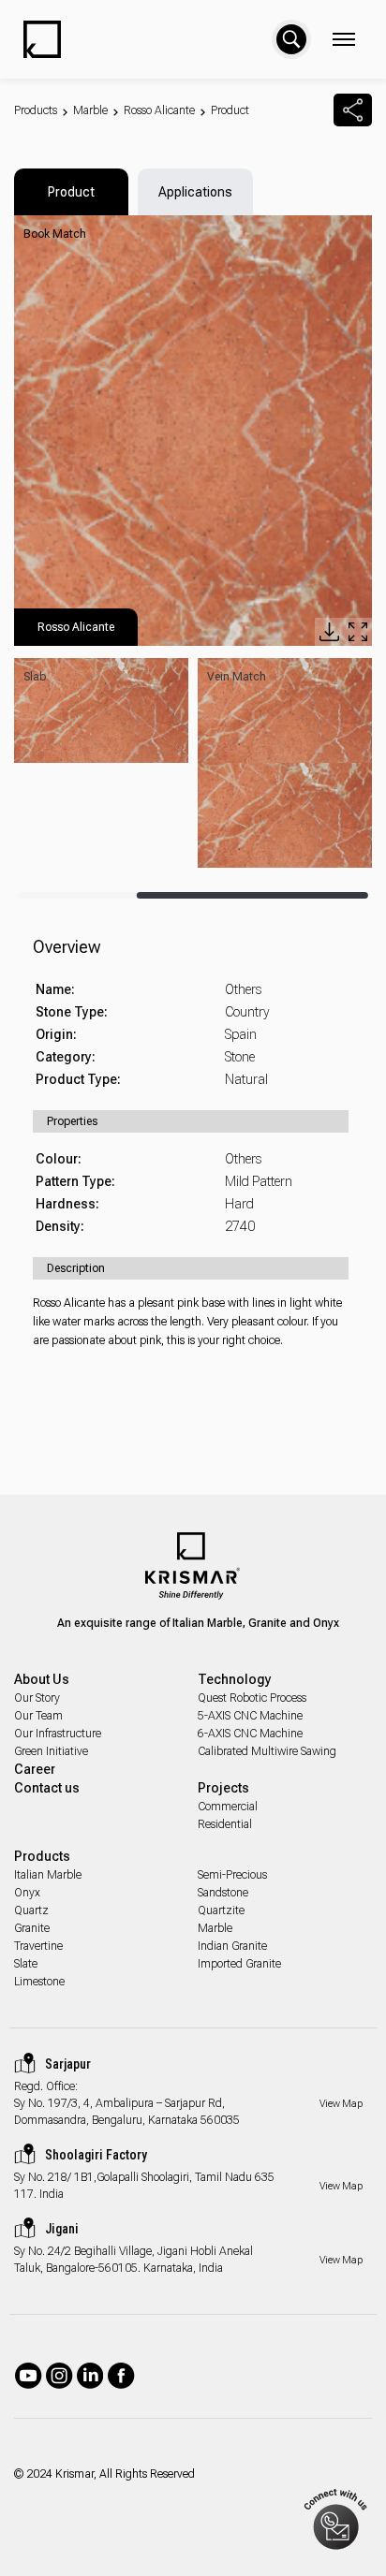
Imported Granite (239, 1964)
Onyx (27, 1893)
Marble (90, 110)
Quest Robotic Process (252, 1698)
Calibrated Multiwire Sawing (267, 1751)
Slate (26, 1964)
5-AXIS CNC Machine (250, 1716)
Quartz (31, 1910)
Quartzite (221, 1910)
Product (230, 110)
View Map (341, 2104)
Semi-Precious (232, 1875)
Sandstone (223, 1893)
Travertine (38, 1946)
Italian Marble (48, 1875)
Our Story (37, 1698)
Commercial (228, 1807)
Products (36, 110)
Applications (195, 192)
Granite (32, 1928)
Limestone (39, 1982)
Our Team (38, 1716)
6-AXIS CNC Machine (250, 1734)
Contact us (47, 1788)
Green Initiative (51, 1751)
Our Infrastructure (58, 1734)
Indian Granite (232, 1946)
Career (35, 1769)
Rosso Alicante (159, 110)
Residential (225, 1824)
